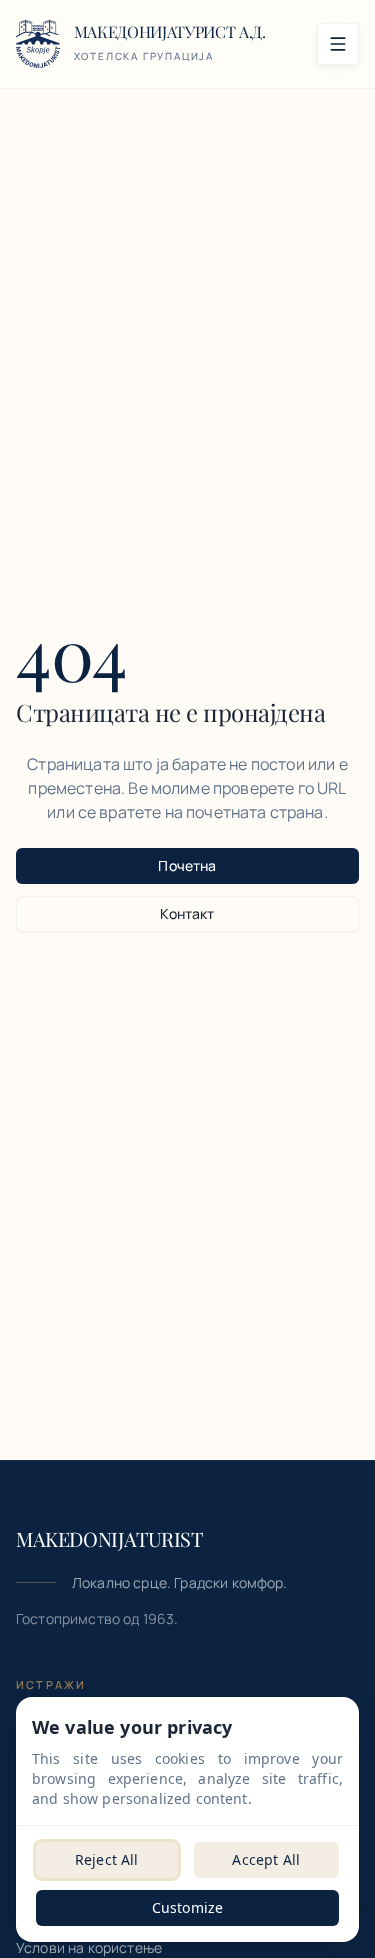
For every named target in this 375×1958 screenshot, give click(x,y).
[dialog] (187, 1819)
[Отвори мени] (338, 44)
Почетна (187, 865)
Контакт (187, 913)
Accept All (266, 1859)
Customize (187, 1907)
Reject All (107, 1859)
